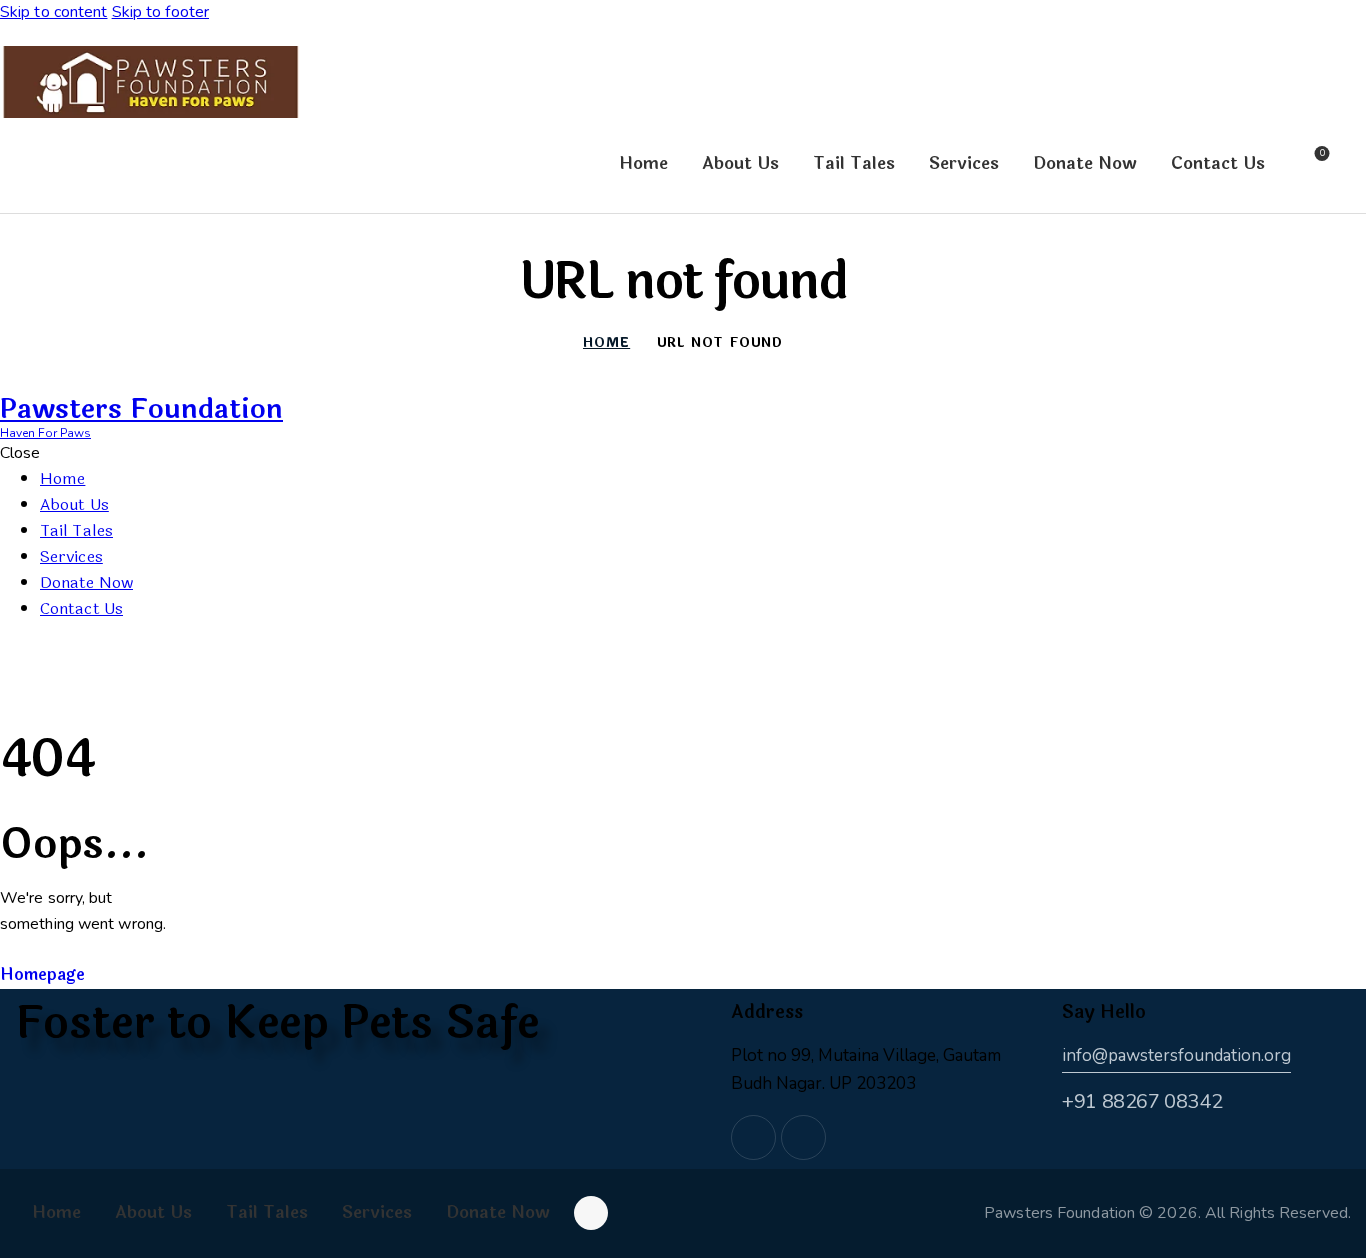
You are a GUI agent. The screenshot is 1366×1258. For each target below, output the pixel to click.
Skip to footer (160, 12)
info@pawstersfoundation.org (1176, 1055)
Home (606, 343)
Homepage (42, 974)
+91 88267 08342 (1142, 1101)
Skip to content (54, 12)
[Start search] (1354, 166)
